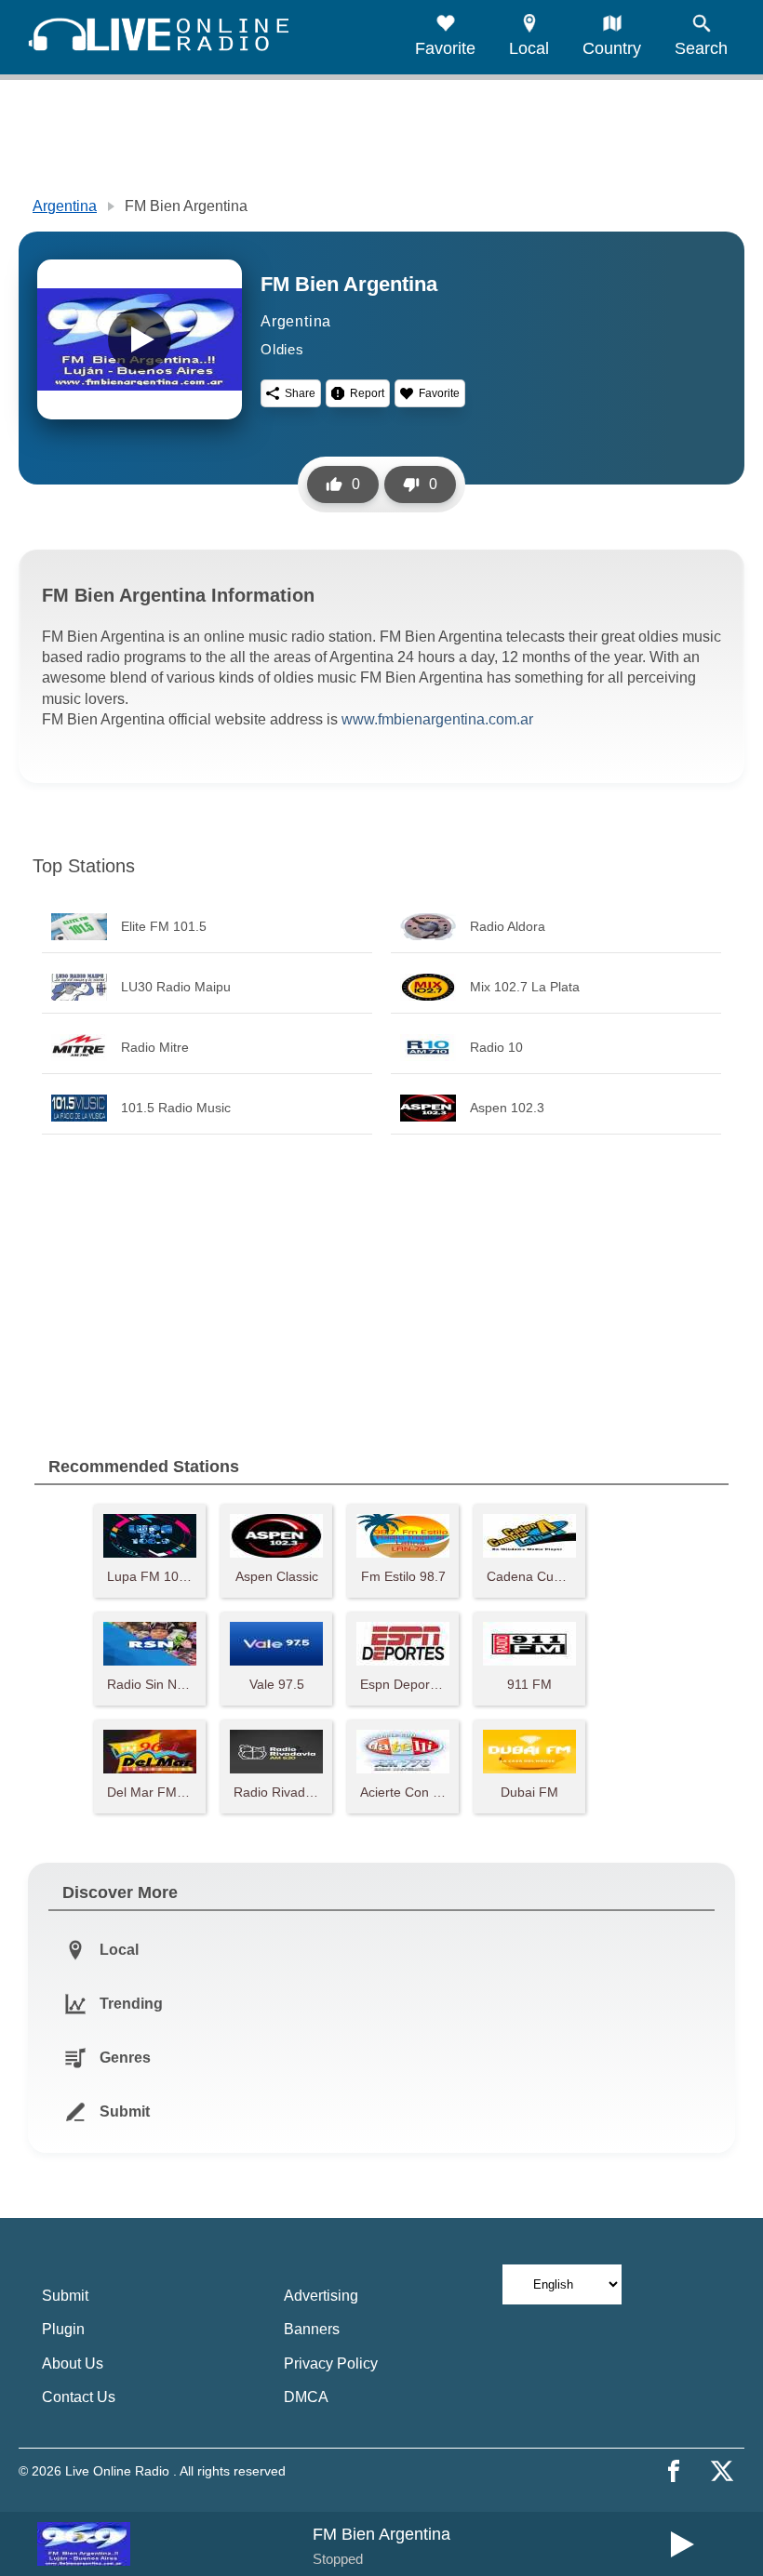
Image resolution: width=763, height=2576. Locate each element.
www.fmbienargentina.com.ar (437, 719)
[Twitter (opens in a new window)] (722, 2471)
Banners (312, 2329)
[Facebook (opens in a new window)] (674, 2471)
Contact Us (79, 2397)
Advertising (321, 2296)
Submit (65, 2296)
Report (367, 393)
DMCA (306, 2397)
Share (300, 393)
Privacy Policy (331, 2364)
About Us (73, 2364)
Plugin (63, 2329)
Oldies (282, 349)
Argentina (65, 206)
